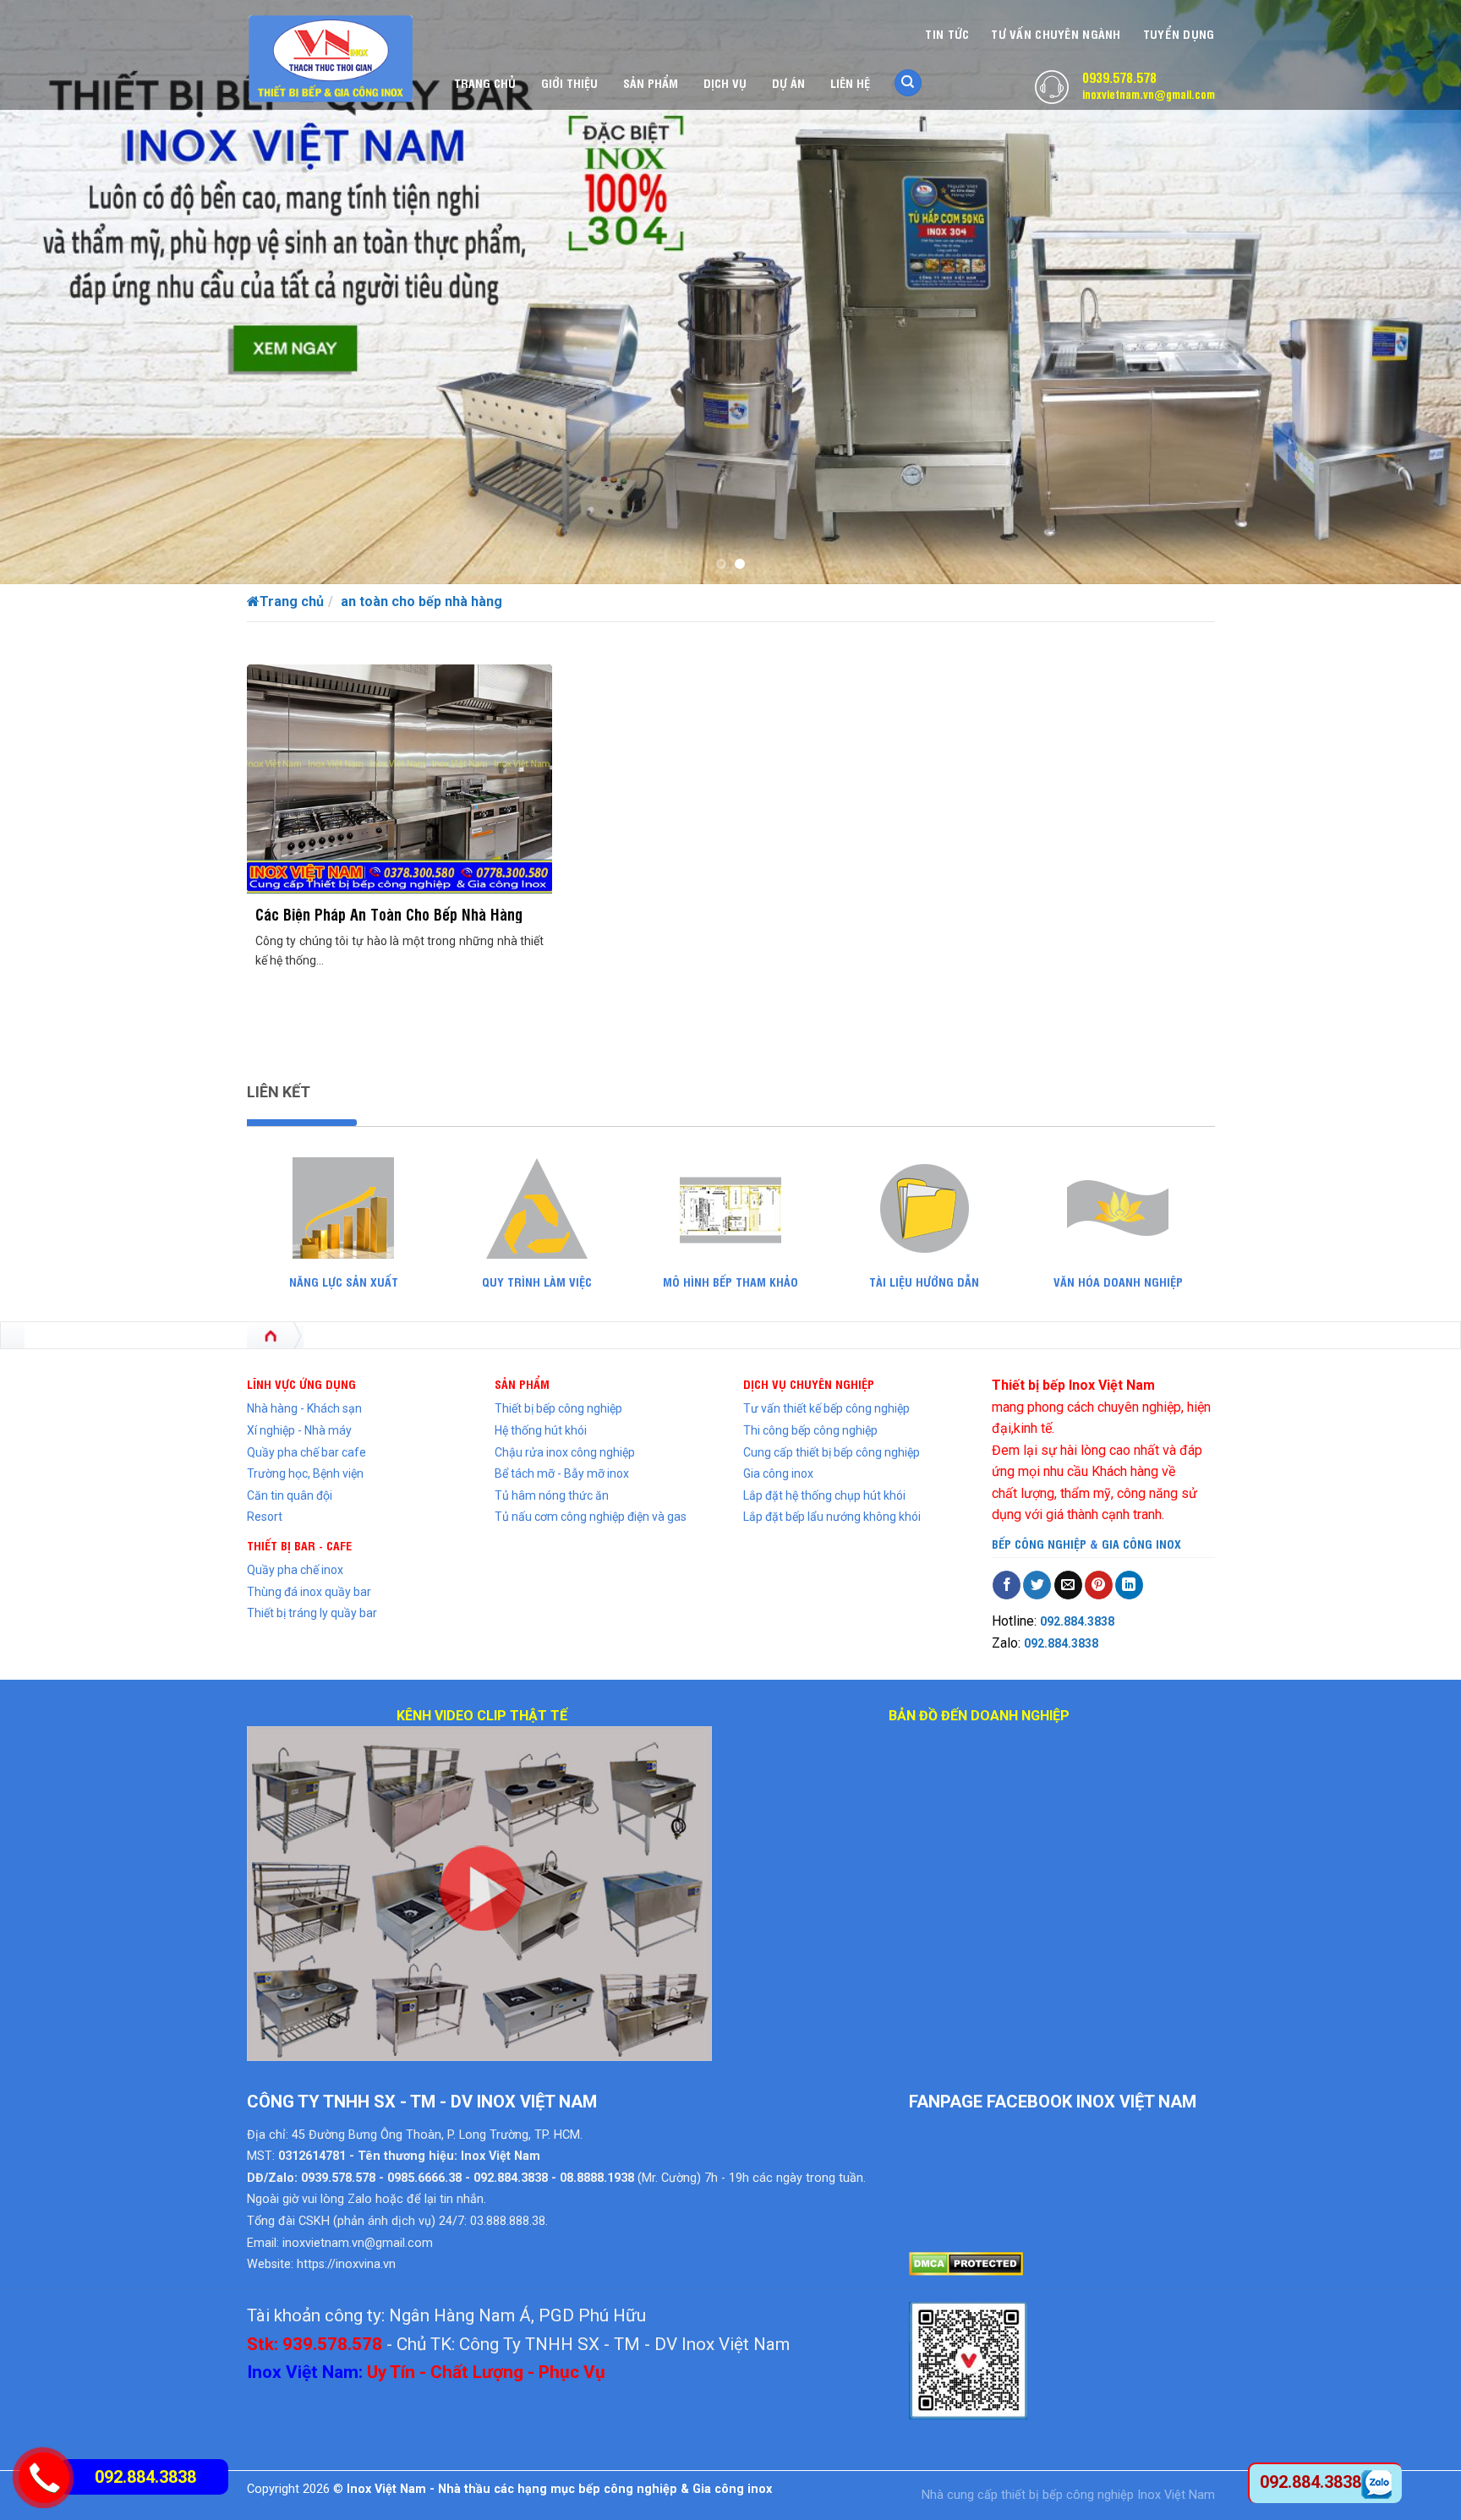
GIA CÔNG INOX (1141, 1543)
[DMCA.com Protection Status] (966, 2263)
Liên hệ (850, 82)
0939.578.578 (1119, 77)
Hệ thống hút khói (541, 1430)
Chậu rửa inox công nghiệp (565, 1452)
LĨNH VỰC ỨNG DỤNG (301, 1383)
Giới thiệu (569, 82)
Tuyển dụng (1179, 33)
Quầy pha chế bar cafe (306, 1452)
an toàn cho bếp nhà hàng (421, 601)
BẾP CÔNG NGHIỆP (1039, 1543)
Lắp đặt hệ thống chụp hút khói (824, 1495)
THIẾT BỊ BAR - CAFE (299, 1545)
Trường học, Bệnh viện (305, 1473)
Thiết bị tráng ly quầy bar (312, 1613)
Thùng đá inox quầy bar (309, 1592)
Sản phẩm (651, 82)
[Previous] (51, 292)
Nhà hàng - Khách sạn (304, 1408)
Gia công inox (778, 1473)
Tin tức (947, 33)
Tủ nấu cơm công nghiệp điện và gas (591, 1517)
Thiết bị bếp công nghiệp (558, 1408)
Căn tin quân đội (290, 1495)
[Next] (1410, 292)
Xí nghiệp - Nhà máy (299, 1430)
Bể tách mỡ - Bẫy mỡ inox (562, 1473)
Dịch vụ (725, 82)
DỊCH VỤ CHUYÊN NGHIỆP (809, 1383)
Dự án (788, 82)
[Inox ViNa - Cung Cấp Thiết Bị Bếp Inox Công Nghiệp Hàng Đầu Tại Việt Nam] (331, 59)
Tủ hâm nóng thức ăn (552, 1495)
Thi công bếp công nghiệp (810, 1430)
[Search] (908, 83)
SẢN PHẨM (522, 1383)
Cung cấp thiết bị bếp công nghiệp (832, 1452)
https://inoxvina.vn (346, 2264)
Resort (265, 1517)
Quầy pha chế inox (295, 1570)
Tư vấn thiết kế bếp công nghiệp (826, 1408)
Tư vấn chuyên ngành (1056, 33)
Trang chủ (485, 82)
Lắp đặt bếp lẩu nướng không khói (832, 1517)
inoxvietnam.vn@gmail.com (1149, 94)
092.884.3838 (1077, 1621)
